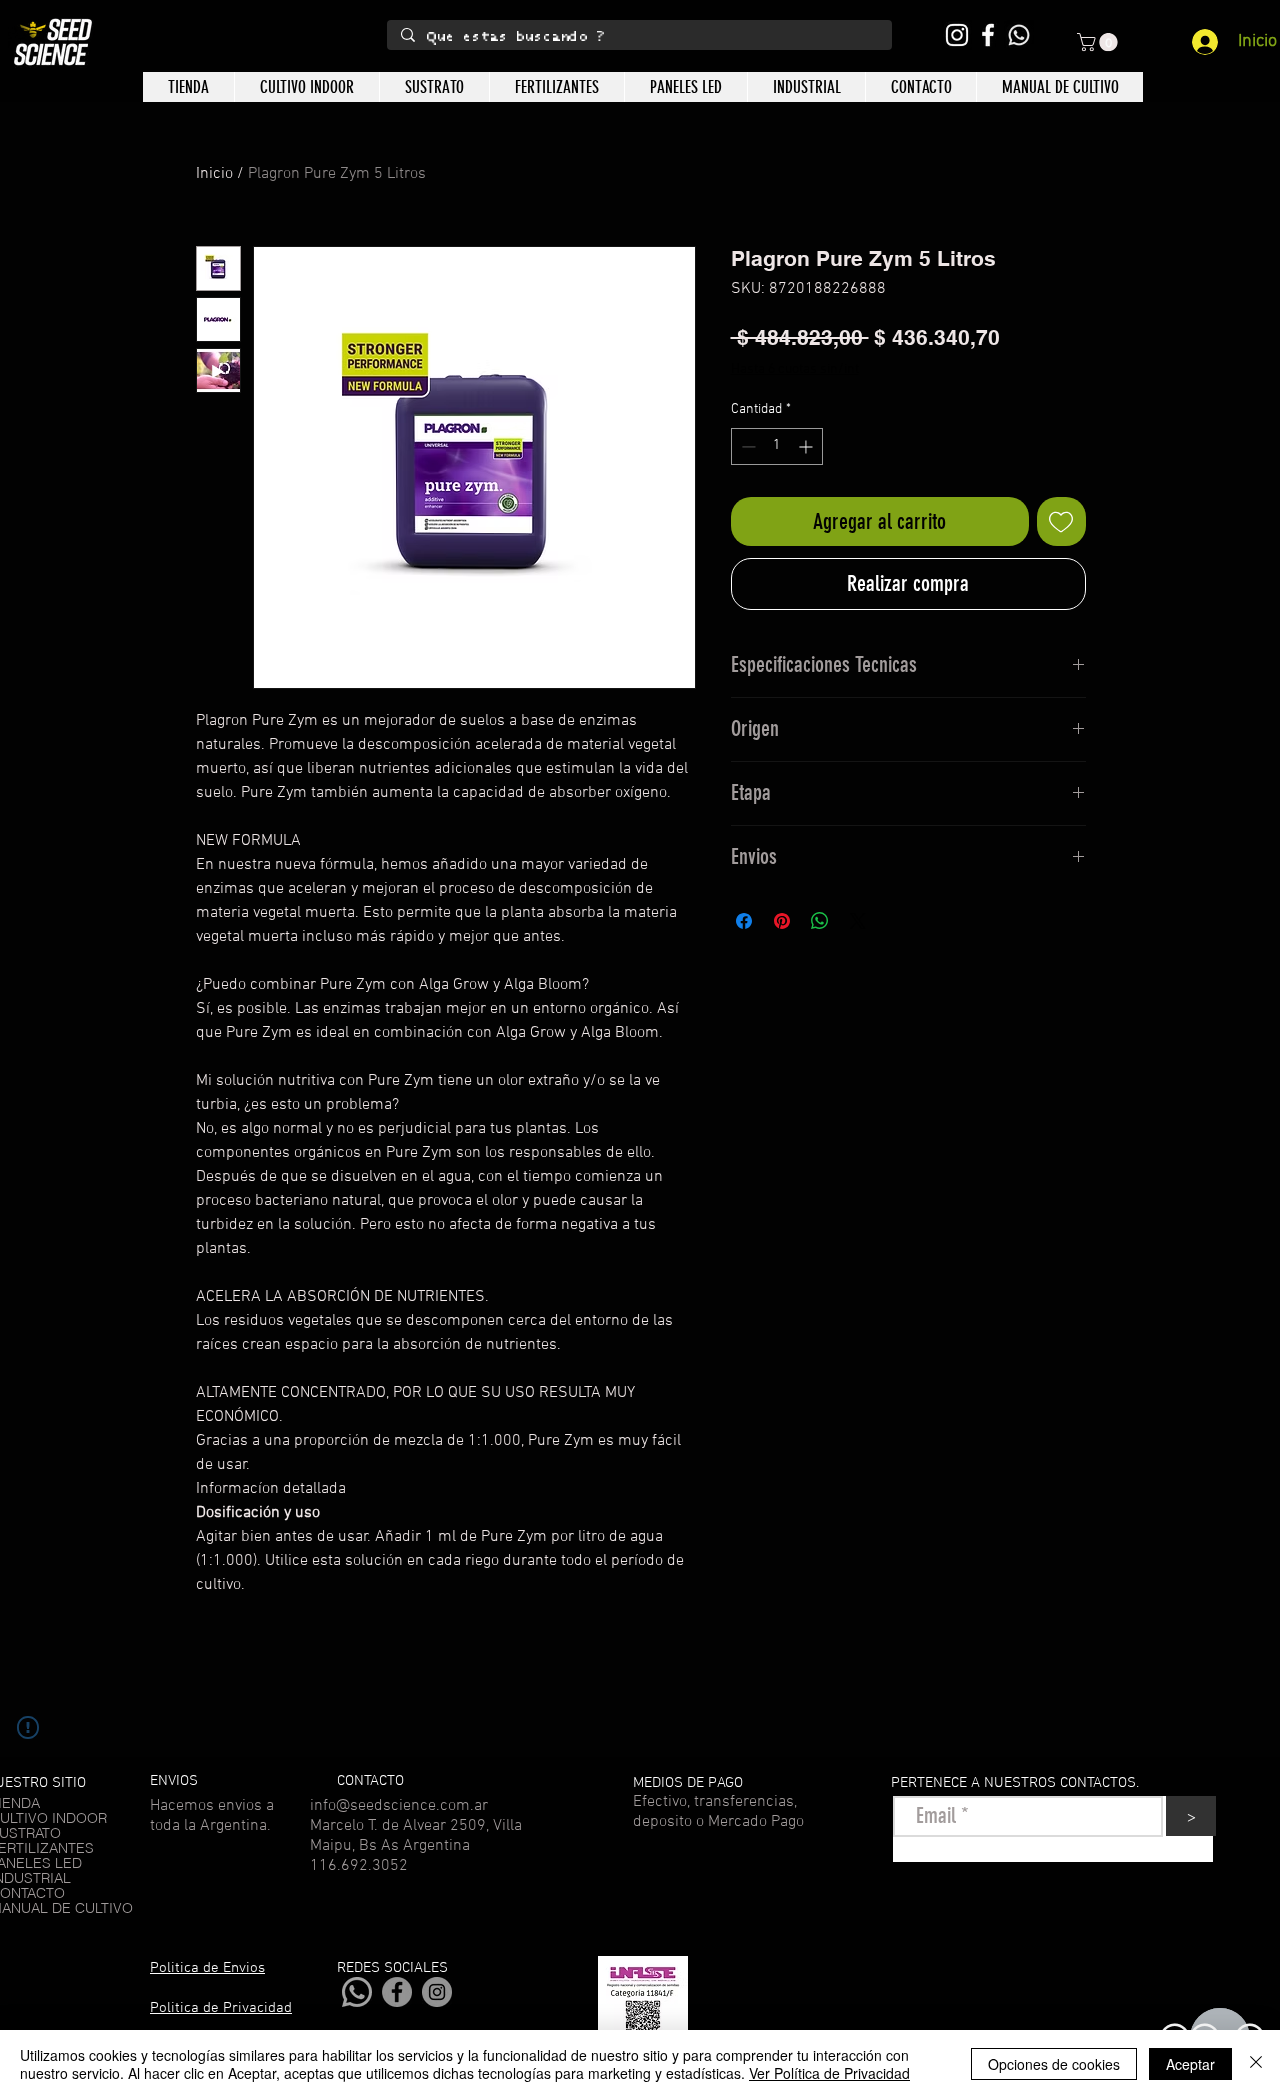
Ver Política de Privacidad (829, 2073)
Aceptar (1190, 2064)
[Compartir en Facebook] (744, 921)
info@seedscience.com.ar (399, 1806)
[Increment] (807, 446)
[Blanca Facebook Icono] (988, 35)
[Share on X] (858, 921)
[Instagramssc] (957, 35)
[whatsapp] (357, 1992)
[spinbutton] (777, 446)
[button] (1099, 42)
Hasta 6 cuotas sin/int (795, 369)
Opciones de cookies (1054, 2064)
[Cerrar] (1256, 2064)
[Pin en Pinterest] (782, 921)
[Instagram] (437, 1992)
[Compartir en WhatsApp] (820, 921)
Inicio (214, 174)
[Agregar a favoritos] (1061, 521)
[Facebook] (397, 1992)
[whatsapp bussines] (1019, 35)
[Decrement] (746, 446)
